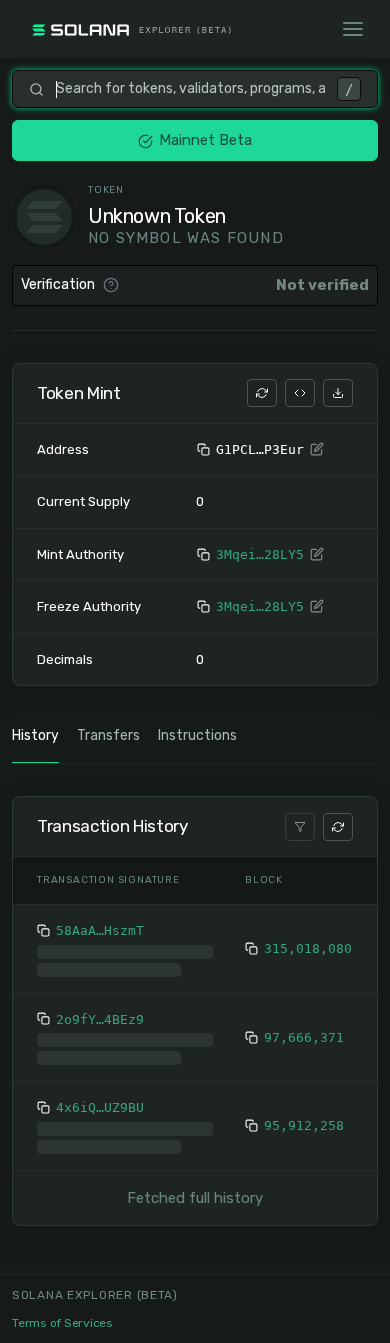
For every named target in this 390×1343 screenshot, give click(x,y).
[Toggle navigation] (353, 29)
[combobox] (190, 89)
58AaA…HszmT (100, 930)
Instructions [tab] (197, 735)
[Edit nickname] (317, 450)
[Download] (338, 393)
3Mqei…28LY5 (260, 554)
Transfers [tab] (108, 735)
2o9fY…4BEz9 (100, 1051)
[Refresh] (262, 393)
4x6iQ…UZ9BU (100, 1139)
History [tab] (35, 735)
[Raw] (300, 393)
